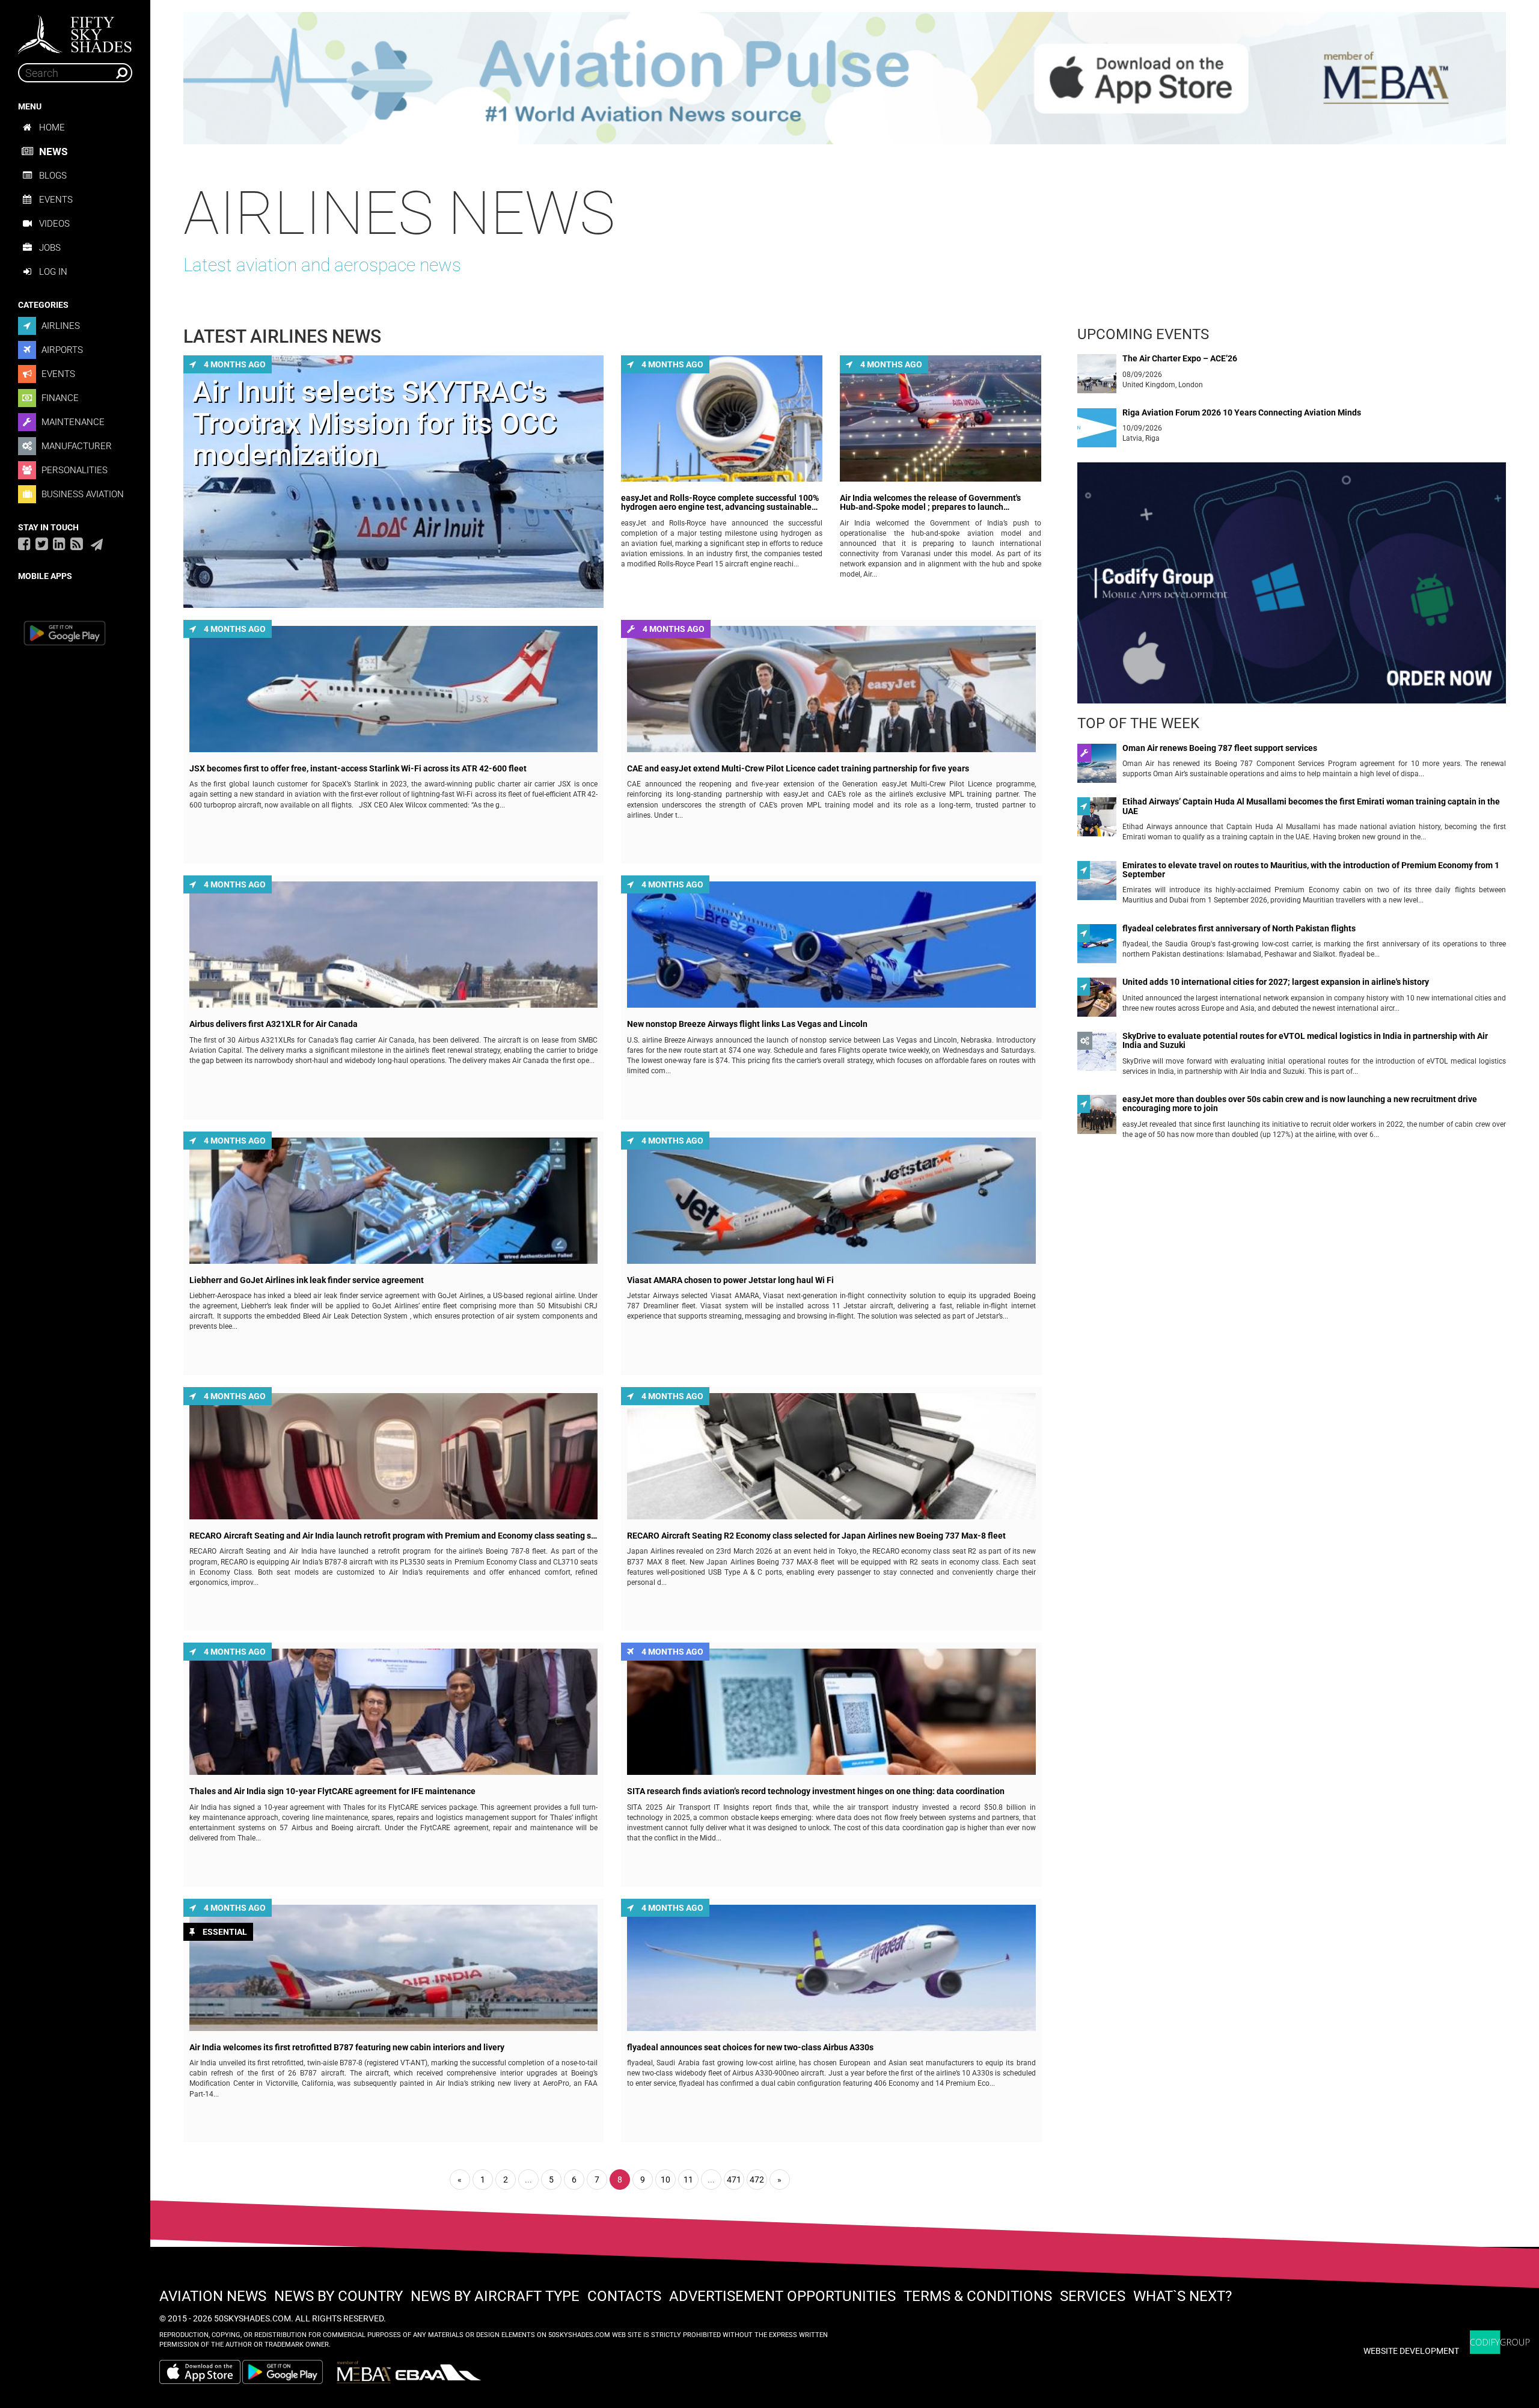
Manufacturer (75, 446)
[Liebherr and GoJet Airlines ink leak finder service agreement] (393, 1201)
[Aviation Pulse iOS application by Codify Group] (200, 2372)
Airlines (60, 326)
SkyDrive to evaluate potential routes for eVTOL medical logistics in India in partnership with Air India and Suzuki (1305, 1041)
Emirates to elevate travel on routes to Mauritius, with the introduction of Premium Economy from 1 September (1311, 870)
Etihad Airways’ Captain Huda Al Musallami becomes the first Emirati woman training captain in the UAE (1311, 806)
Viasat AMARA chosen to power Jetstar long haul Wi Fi (730, 1280)
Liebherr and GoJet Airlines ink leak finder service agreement (307, 1280)
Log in (53, 272)
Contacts (624, 2296)
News (53, 152)
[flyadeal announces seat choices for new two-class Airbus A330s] (831, 1968)
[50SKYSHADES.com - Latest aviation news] (75, 31)
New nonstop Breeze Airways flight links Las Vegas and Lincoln (747, 1024)
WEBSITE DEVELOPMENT (1411, 2351)
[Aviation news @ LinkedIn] (59, 544)
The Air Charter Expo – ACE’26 (1180, 359)
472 (757, 2180)
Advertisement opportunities (782, 2296)
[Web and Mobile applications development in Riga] (1500, 2342)
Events (56, 200)
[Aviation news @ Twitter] (42, 544)
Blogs (53, 176)
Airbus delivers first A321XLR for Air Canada (274, 1024)
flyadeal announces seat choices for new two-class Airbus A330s (750, 2048)
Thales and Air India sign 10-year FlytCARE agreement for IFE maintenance (332, 1791)
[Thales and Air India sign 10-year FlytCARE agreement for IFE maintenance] (393, 1712)
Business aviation (81, 494)
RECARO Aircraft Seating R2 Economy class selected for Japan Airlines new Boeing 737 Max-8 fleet (816, 1536)
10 (665, 2180)
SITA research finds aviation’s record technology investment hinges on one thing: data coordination (816, 1791)
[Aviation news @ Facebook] (24, 544)
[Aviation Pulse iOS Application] (845, 78)
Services (1093, 2296)
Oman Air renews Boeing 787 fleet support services (1220, 748)
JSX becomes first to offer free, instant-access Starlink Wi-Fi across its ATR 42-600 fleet (358, 769)
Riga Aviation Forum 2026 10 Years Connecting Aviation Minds (1242, 413)
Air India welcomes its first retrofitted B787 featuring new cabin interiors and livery (347, 2048)
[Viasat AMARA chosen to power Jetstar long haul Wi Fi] (831, 1201)
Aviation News (213, 2296)
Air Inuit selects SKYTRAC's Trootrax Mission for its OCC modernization (375, 424)
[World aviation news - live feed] (77, 544)
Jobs (50, 248)
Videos (54, 224)
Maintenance (72, 422)
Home (52, 127)
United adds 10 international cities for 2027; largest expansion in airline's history (1276, 982)
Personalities (73, 470)
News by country (338, 2296)
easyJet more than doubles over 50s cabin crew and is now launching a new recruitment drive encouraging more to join (1300, 1104)
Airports (61, 350)
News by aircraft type (495, 2296)
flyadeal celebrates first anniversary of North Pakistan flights (1239, 929)
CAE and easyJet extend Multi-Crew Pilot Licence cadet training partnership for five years (798, 769)
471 (734, 2180)
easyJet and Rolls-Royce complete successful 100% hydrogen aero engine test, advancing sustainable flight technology (720, 503)
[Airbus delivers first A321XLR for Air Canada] (393, 945)
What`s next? (1183, 2296)
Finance (59, 398)
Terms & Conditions (978, 2296)
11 (688, 2180)
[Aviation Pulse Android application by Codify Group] (289, 2372)
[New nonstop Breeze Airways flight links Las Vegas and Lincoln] (831, 945)
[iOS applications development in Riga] (1292, 588)
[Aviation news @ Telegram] (97, 545)
